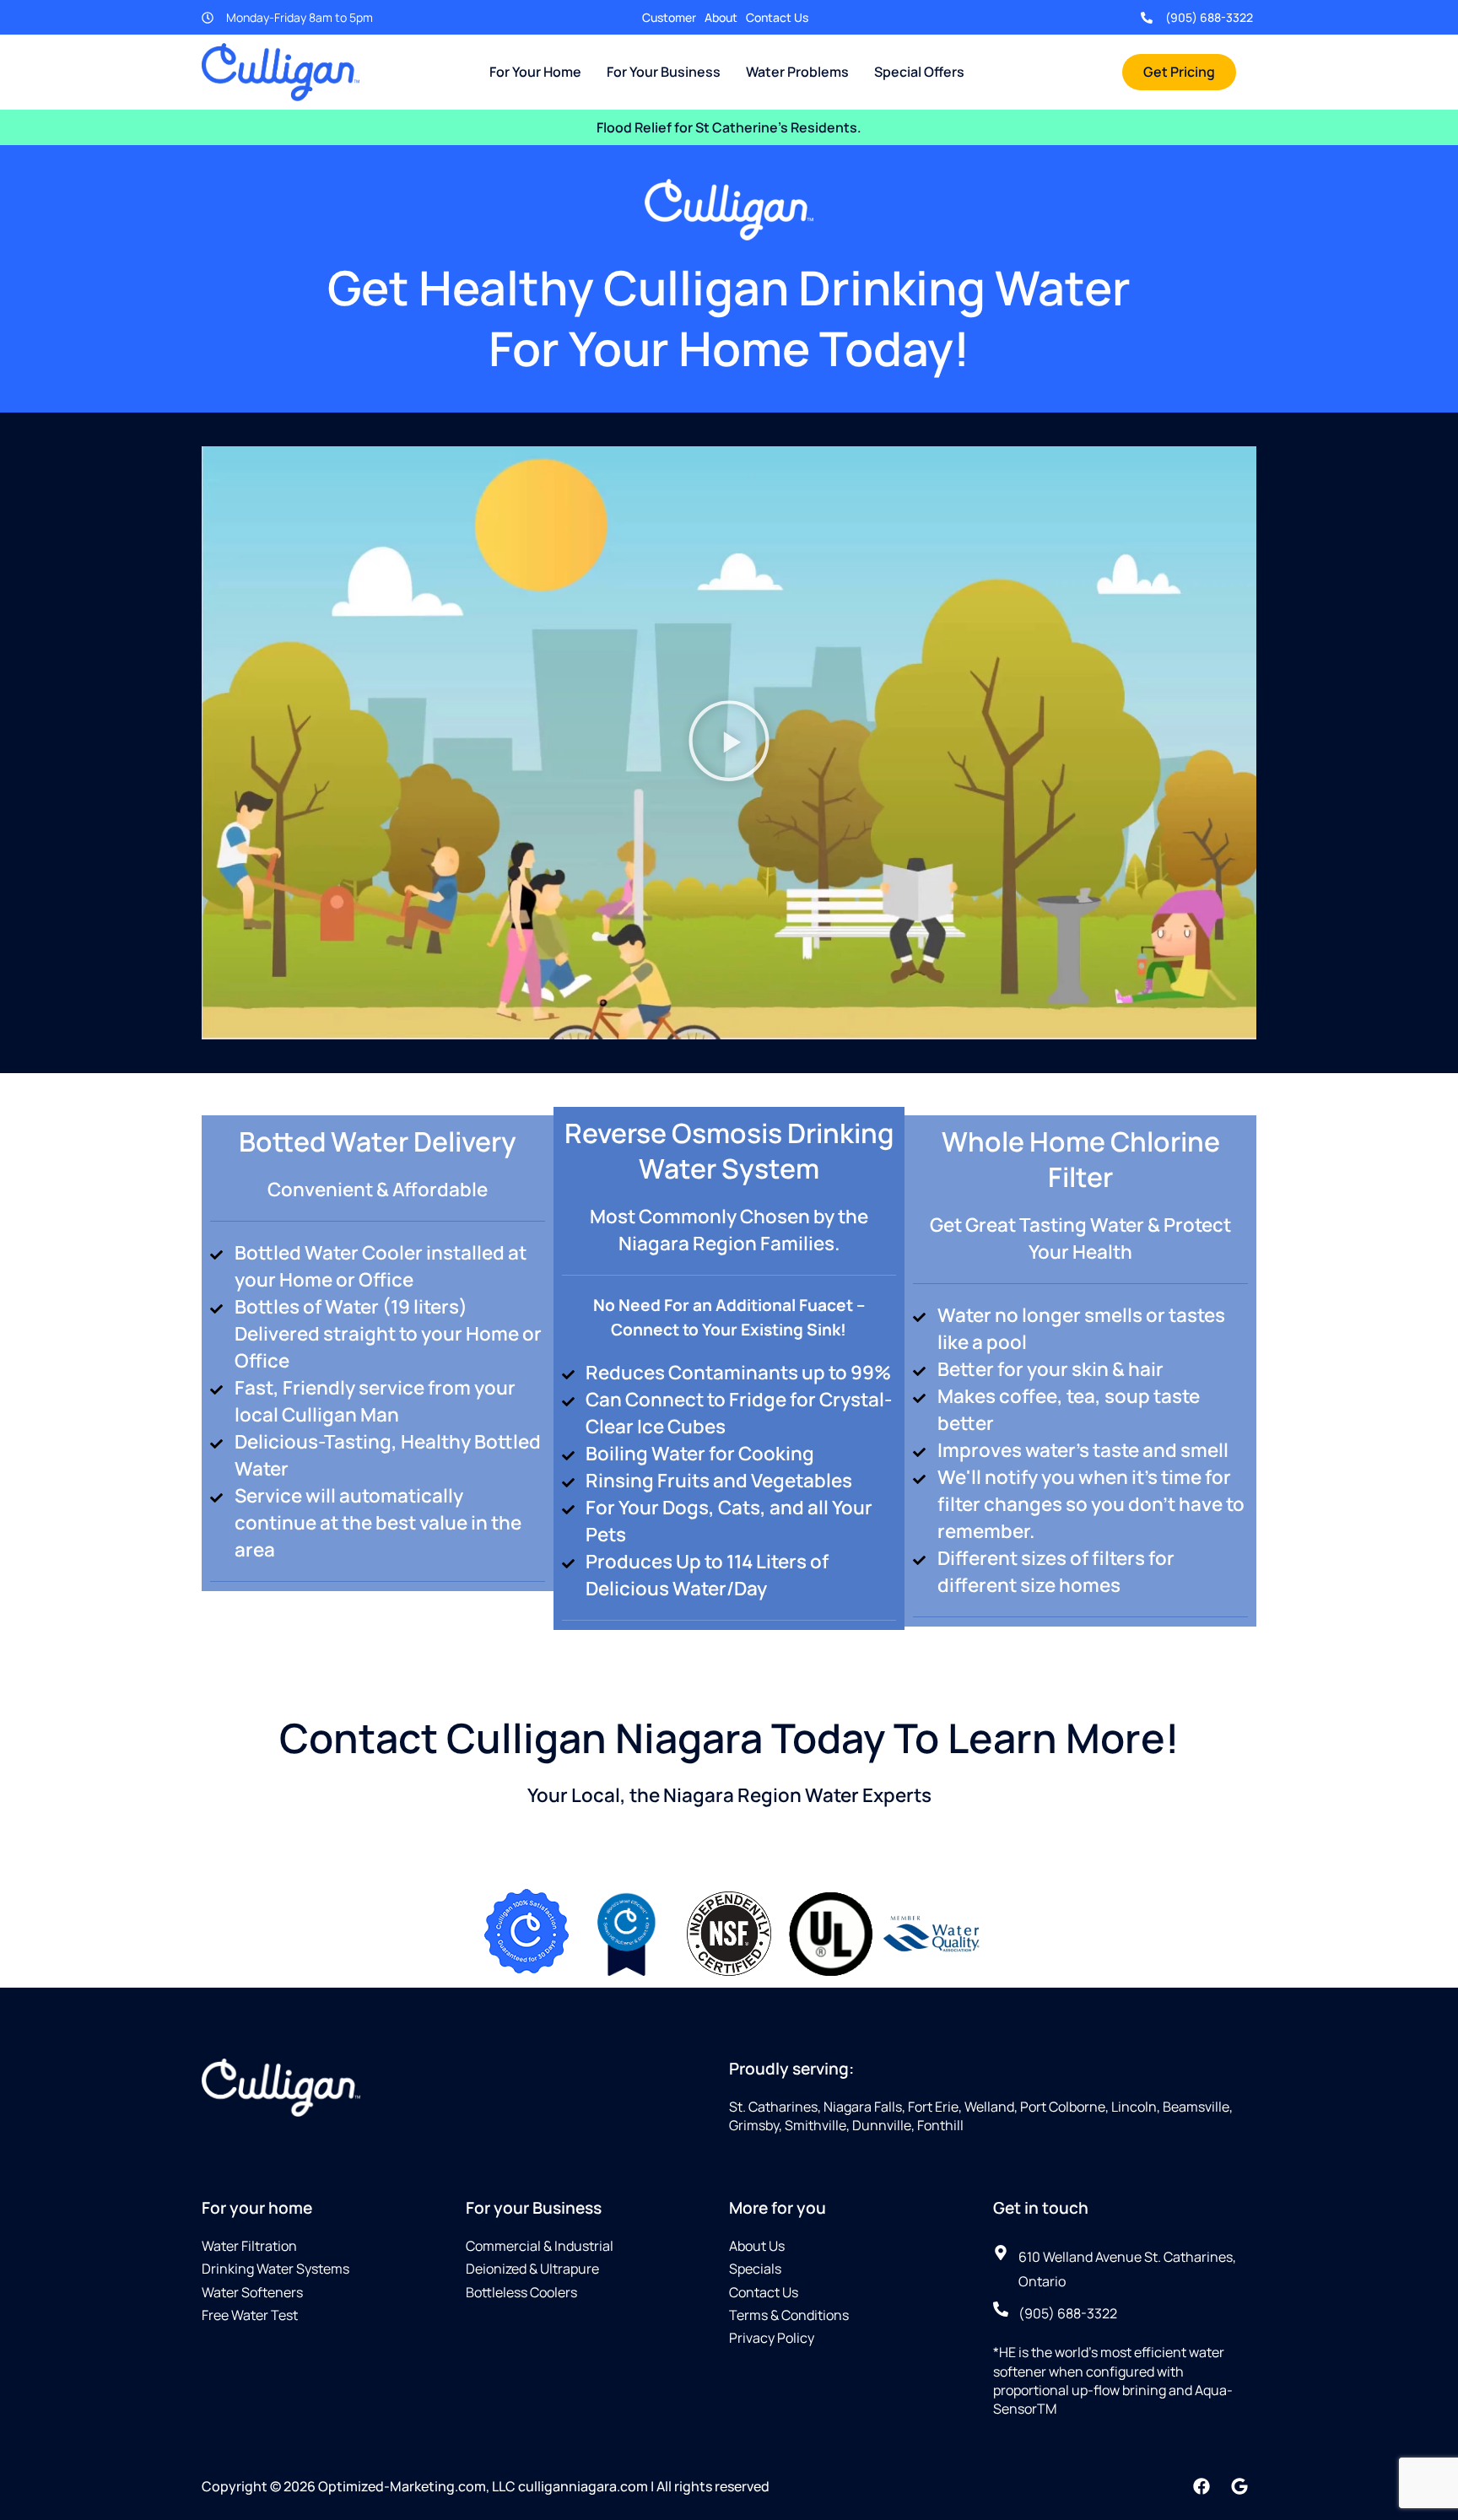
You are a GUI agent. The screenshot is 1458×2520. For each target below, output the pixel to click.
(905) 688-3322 (1209, 17)
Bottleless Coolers (521, 2292)
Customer (669, 17)
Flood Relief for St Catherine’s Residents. (729, 127)
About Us (757, 2246)
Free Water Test (250, 2315)
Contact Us (777, 17)
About (721, 17)
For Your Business (664, 72)
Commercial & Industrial (540, 2246)
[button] (729, 743)
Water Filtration (249, 2246)
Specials (755, 2269)
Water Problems (797, 72)
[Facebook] (1201, 2486)
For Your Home (535, 72)
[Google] (1239, 2486)
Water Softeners (252, 2292)
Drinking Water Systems (275, 2269)
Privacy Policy (772, 2338)
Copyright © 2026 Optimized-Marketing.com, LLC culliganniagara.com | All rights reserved (486, 2486)
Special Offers (919, 72)
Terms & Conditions (789, 2315)
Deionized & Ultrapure (532, 2269)
